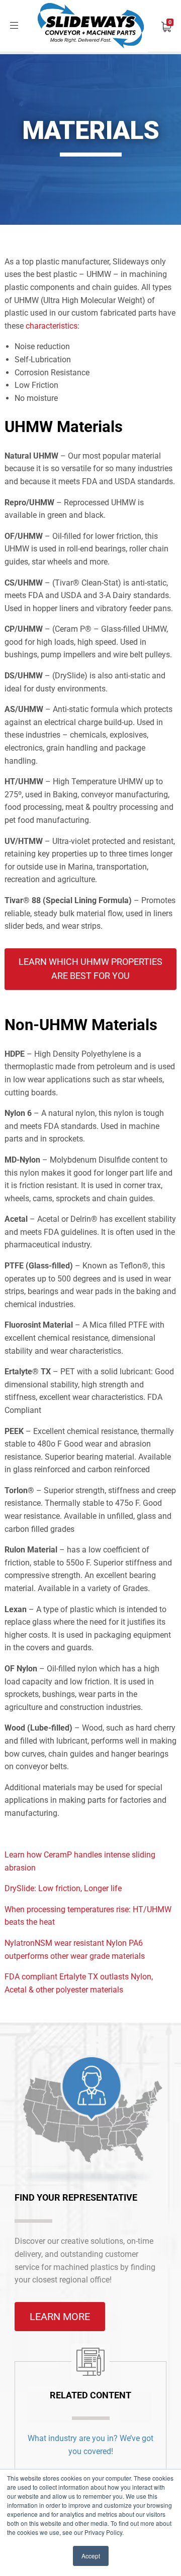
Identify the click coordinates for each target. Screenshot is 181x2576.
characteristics (52, 326)
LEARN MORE (60, 2317)
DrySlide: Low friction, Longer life (63, 1888)
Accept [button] (91, 2556)
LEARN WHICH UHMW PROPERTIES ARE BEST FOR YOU (90, 969)
